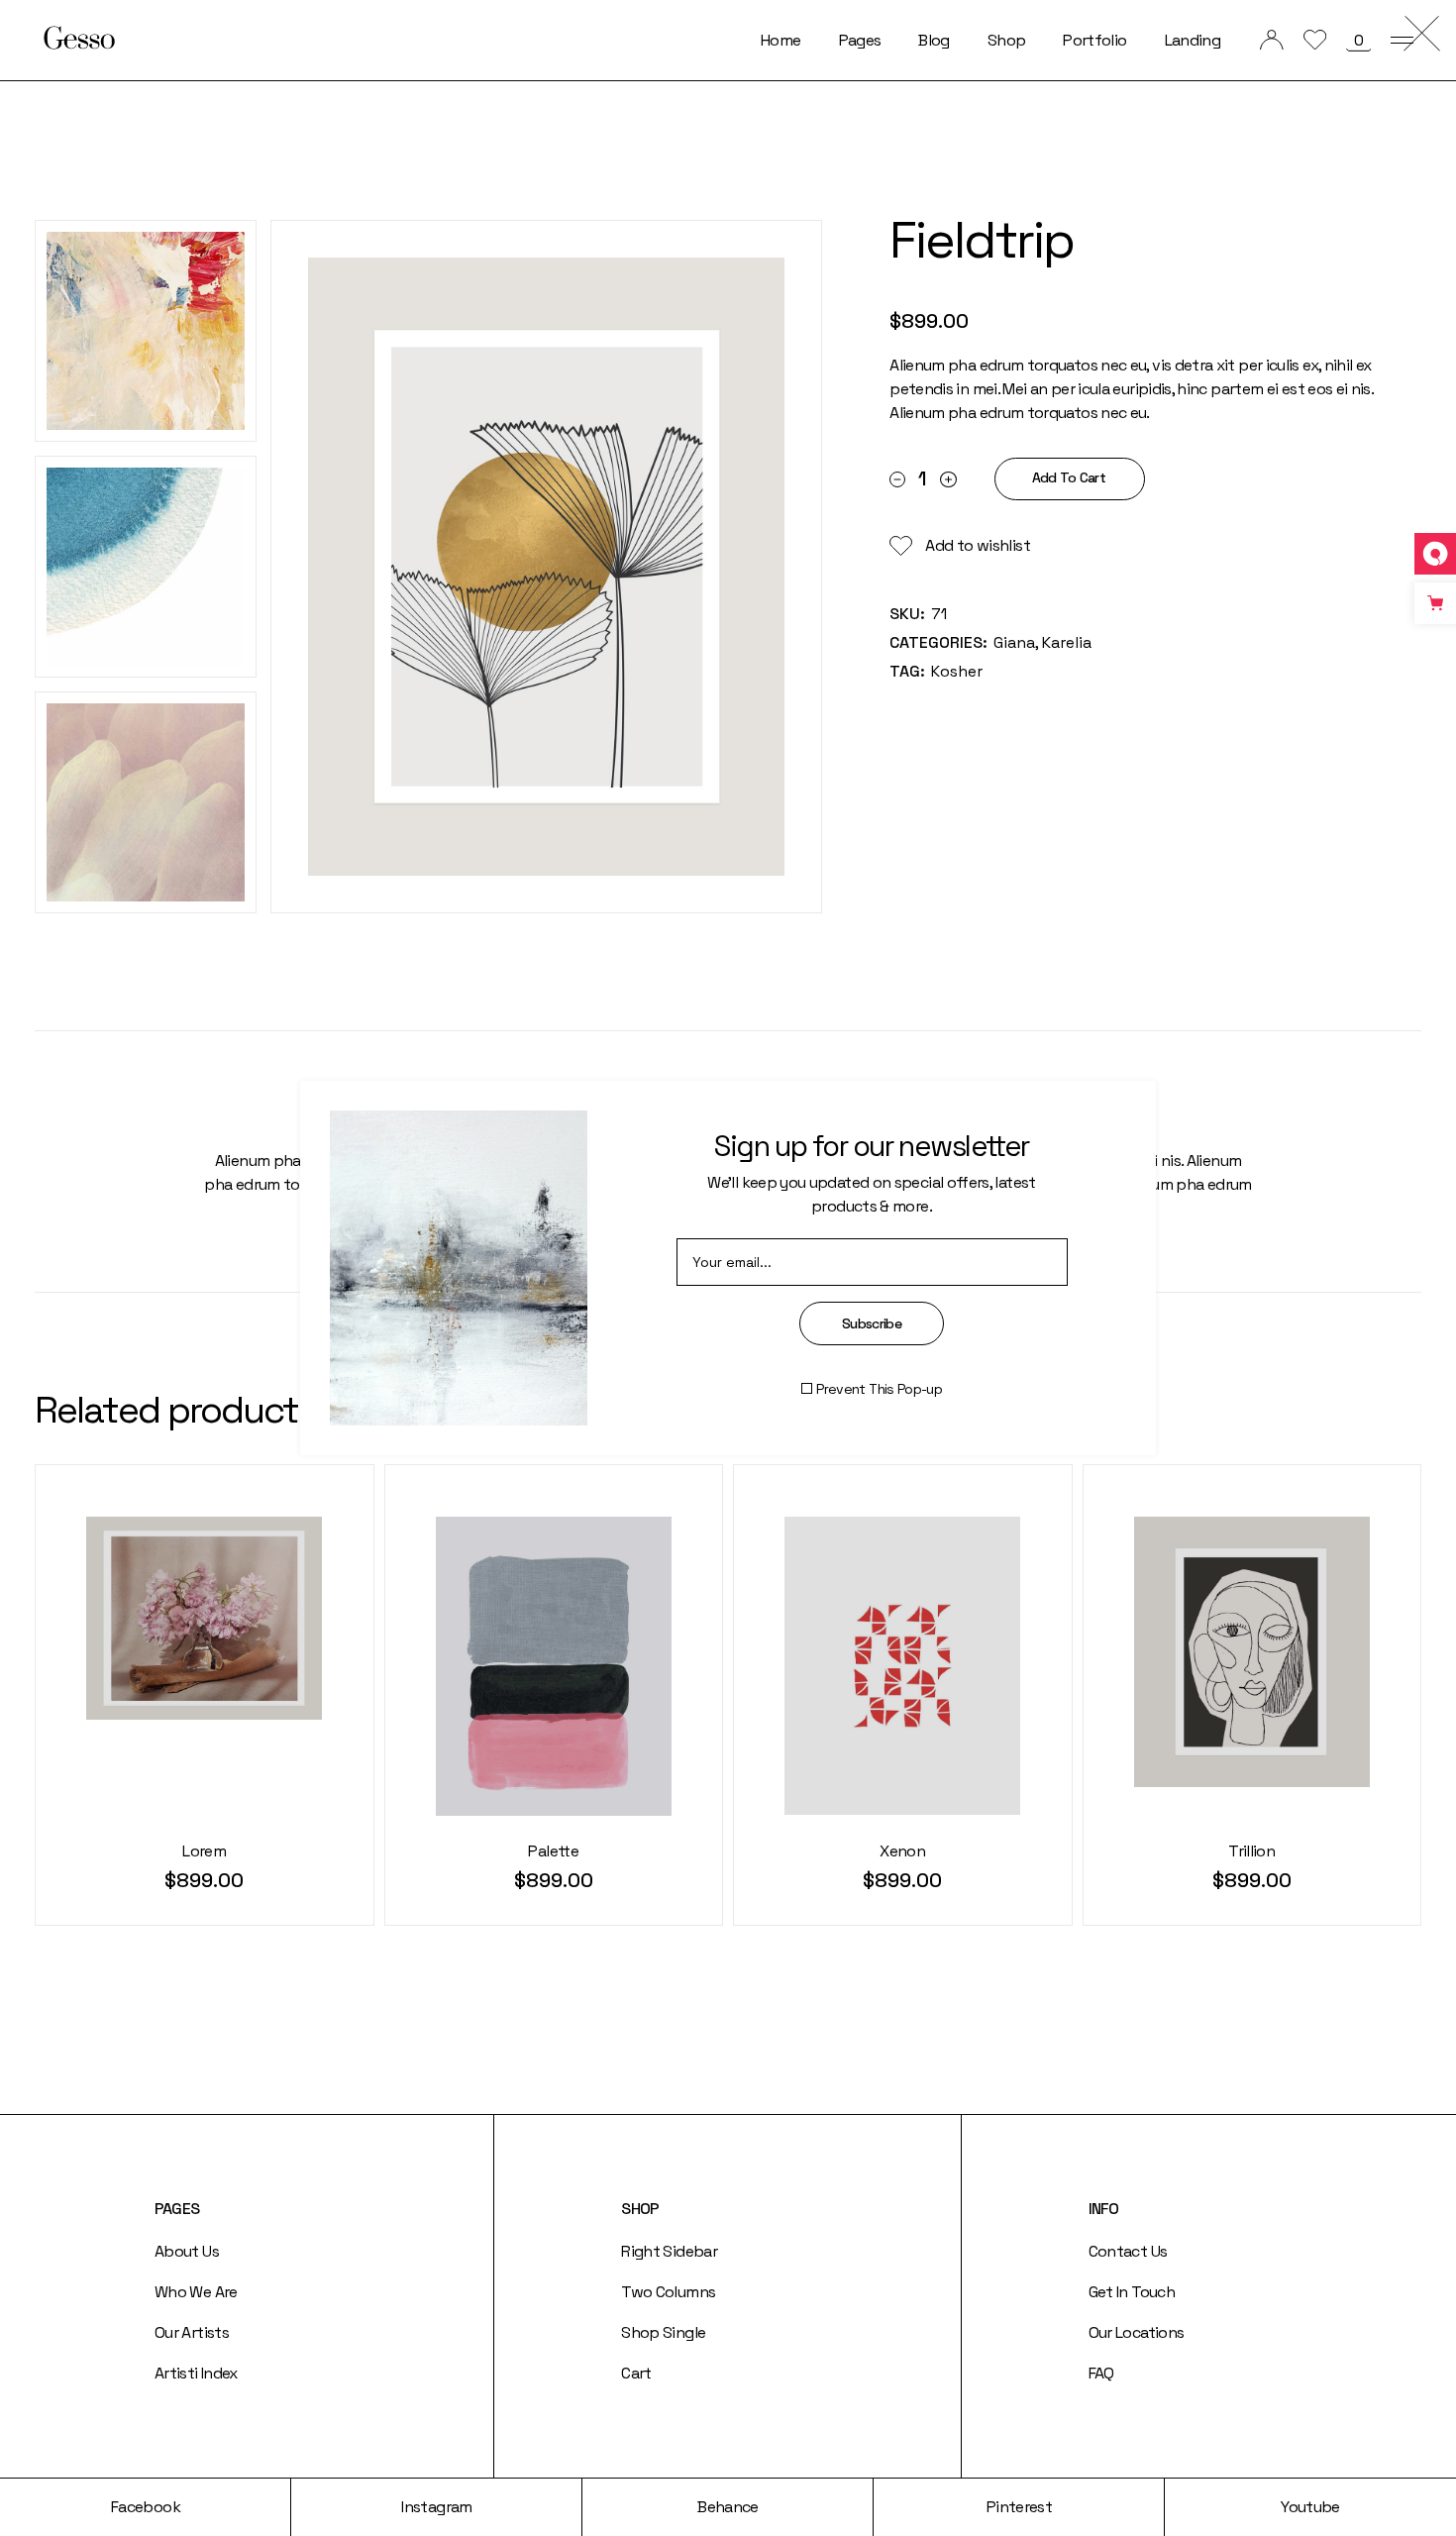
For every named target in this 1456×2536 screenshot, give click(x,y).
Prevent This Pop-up (879, 1389)
